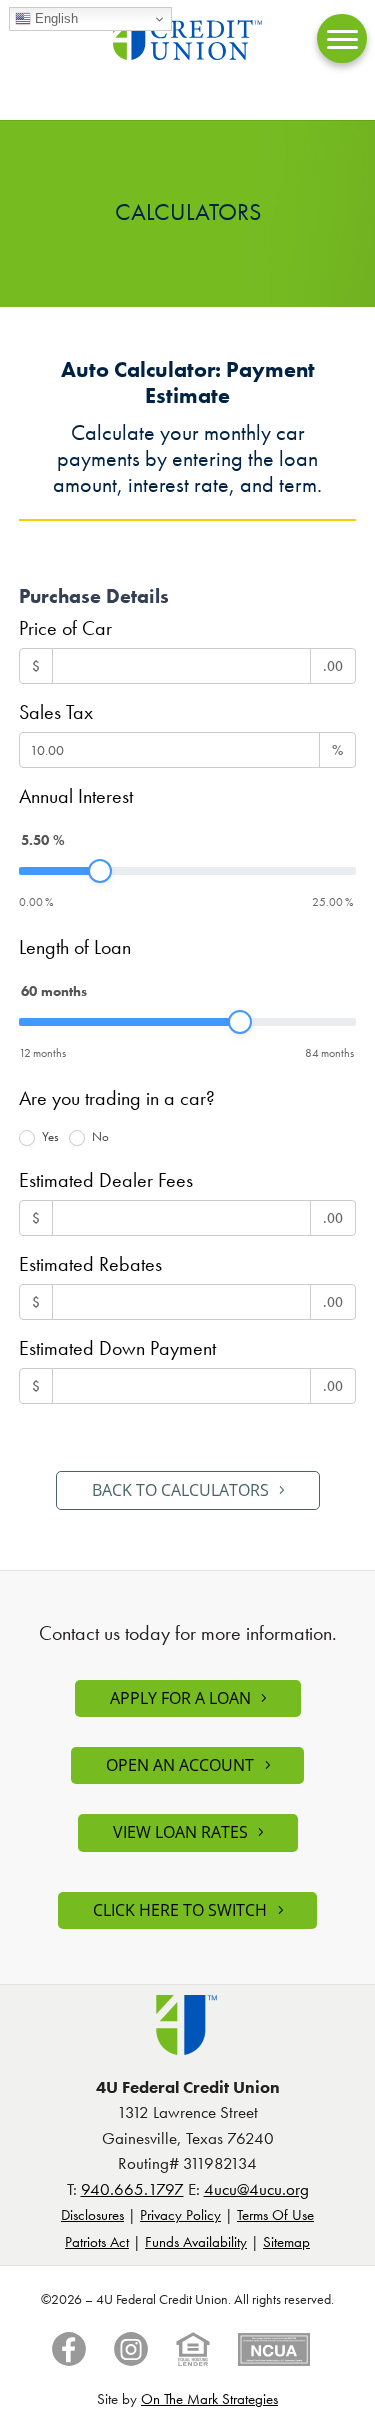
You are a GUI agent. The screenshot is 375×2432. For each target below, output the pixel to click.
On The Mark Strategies (209, 2399)
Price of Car (65, 628)
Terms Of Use (275, 2215)
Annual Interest (76, 796)
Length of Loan (75, 947)
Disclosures (92, 2215)
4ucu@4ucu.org (256, 2189)
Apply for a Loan (180, 1698)
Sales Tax (56, 712)
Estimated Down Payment (117, 1348)
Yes (49, 1137)
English (54, 18)
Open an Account (180, 1765)
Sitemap (286, 2242)
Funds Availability (196, 2242)
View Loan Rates (180, 1832)
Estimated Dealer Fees (106, 1180)
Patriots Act (97, 2242)
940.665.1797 (132, 2189)
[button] (342, 38)
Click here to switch (180, 1910)
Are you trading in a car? (117, 1098)
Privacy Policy (180, 2215)
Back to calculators (180, 1490)
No (99, 1137)
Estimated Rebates (90, 1264)
